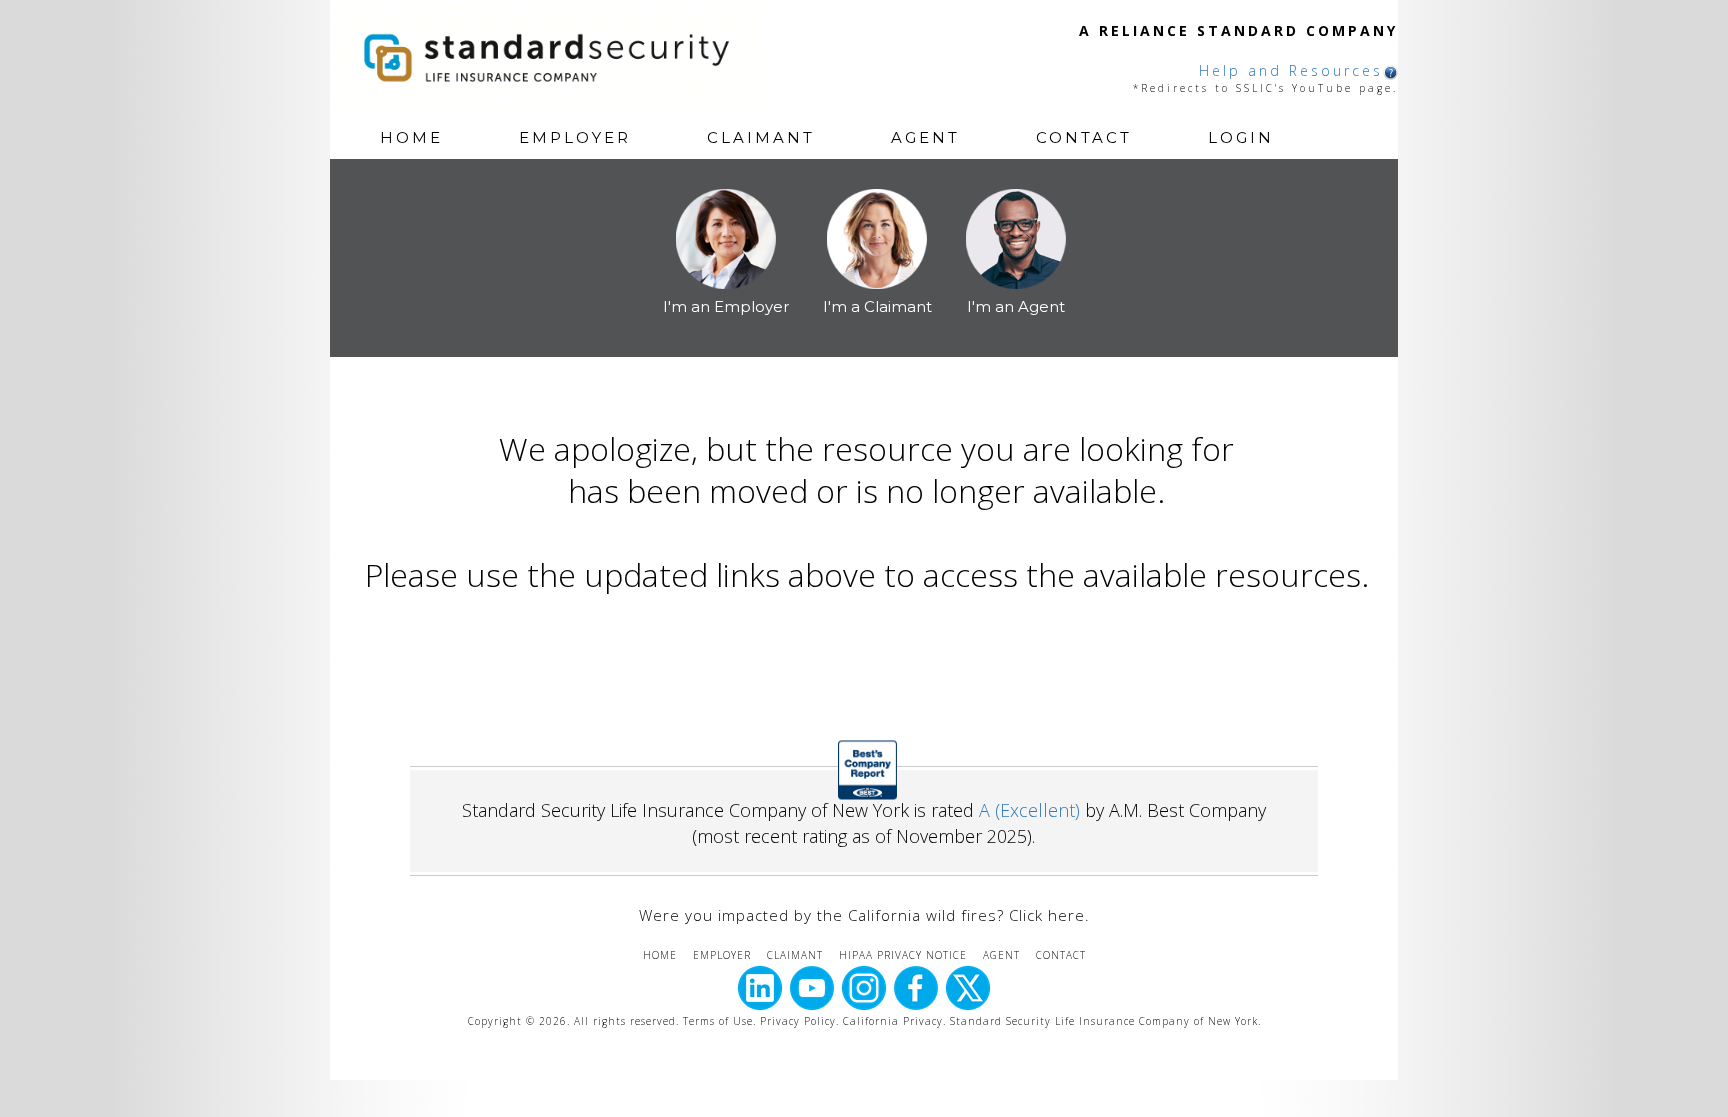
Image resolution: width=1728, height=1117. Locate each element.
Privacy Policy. (799, 1021)
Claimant (761, 137)
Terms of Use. (719, 1021)
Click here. (1049, 915)
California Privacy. (896, 1021)
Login (1241, 137)
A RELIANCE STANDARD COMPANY (1238, 30)
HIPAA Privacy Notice (903, 955)
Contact (1084, 137)
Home (411, 137)
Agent (925, 137)
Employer (575, 137)
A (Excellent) (1029, 810)
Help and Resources (1291, 70)
